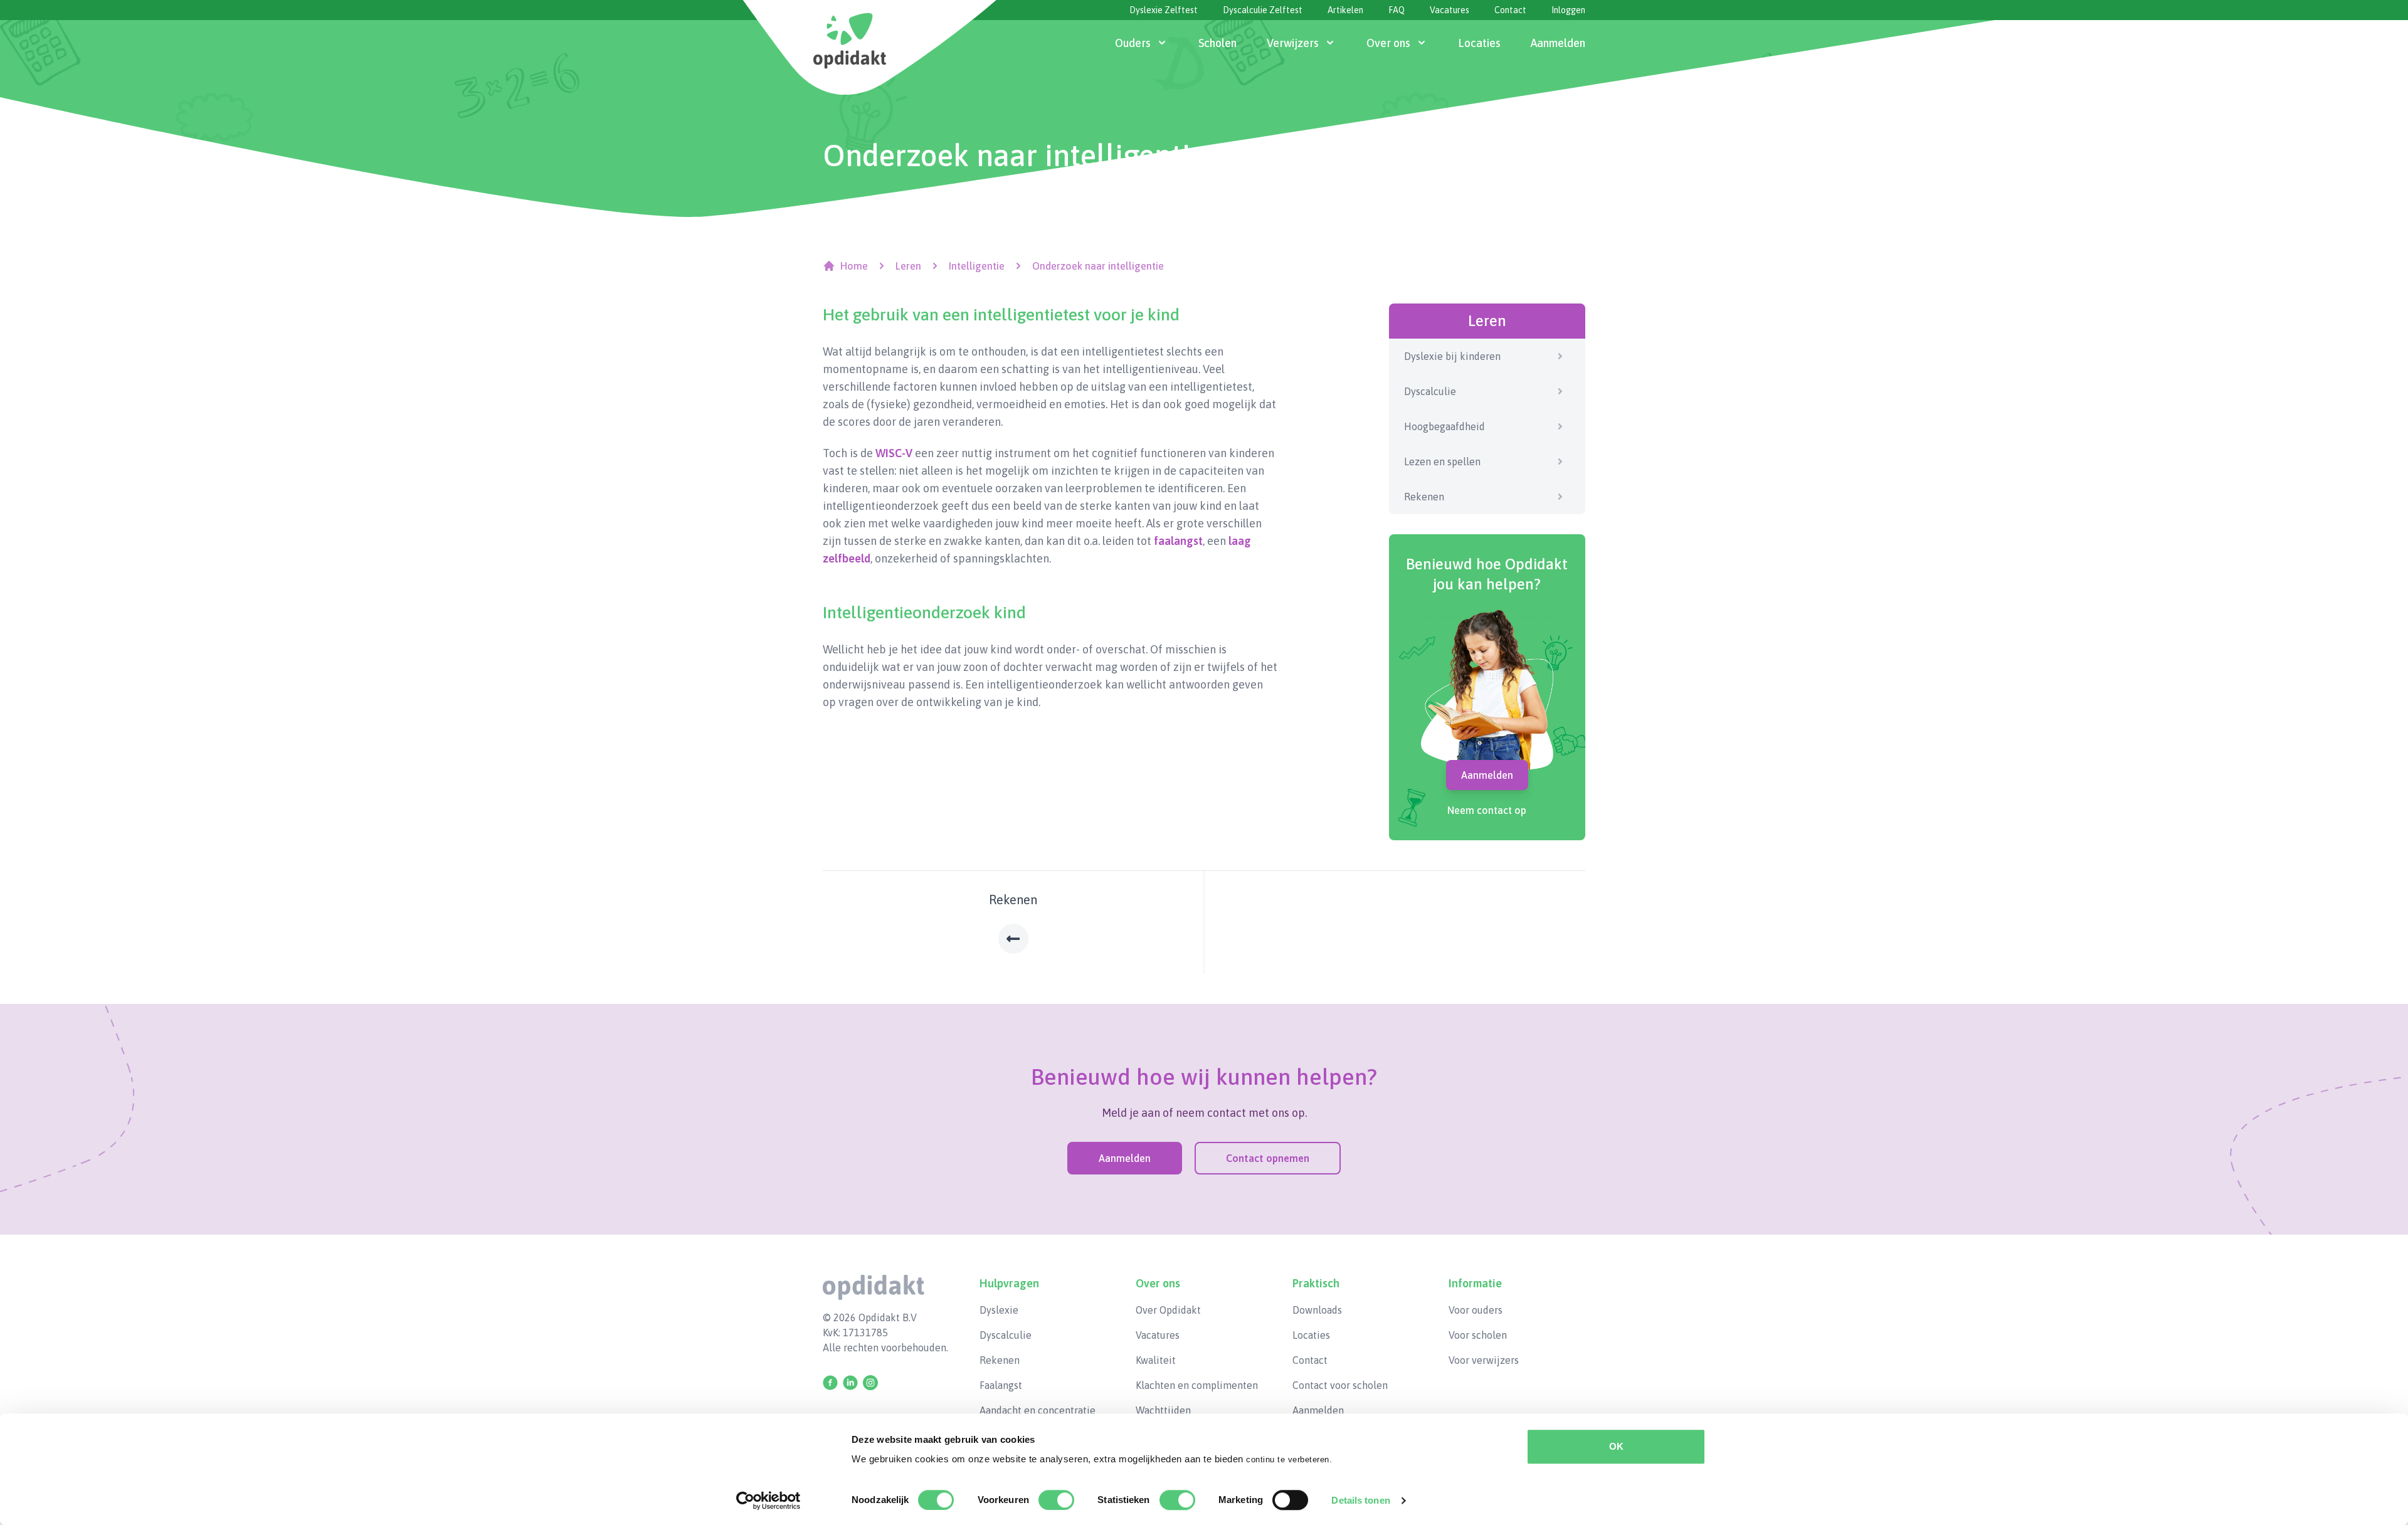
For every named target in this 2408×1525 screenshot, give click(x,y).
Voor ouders (1476, 1310)
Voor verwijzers (1484, 1360)
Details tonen (1360, 1500)
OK (1616, 1446)
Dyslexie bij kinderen (1452, 356)
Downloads (1317, 1310)
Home (854, 266)
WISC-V (894, 453)
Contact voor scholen (1340, 1385)
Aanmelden (1487, 775)
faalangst (1178, 541)
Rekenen (1424, 497)
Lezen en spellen (1442, 462)
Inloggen (1568, 10)
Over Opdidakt (1168, 1310)
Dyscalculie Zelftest (1263, 10)
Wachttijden (1163, 1410)
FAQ (1397, 10)
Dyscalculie (1430, 391)
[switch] (1056, 1500)
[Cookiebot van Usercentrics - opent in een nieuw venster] (768, 1501)
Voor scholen (1478, 1335)
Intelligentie (977, 266)
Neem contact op (1487, 810)
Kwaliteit (1156, 1360)
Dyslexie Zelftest (1164, 10)
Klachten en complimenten (1197, 1385)
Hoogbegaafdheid (1444, 426)
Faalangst (1001, 1385)
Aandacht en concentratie (1038, 1410)
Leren (908, 266)
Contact (1510, 10)
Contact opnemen (1268, 1158)
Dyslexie (999, 1310)
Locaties (1311, 1335)
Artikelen (1345, 10)
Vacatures (1450, 10)
